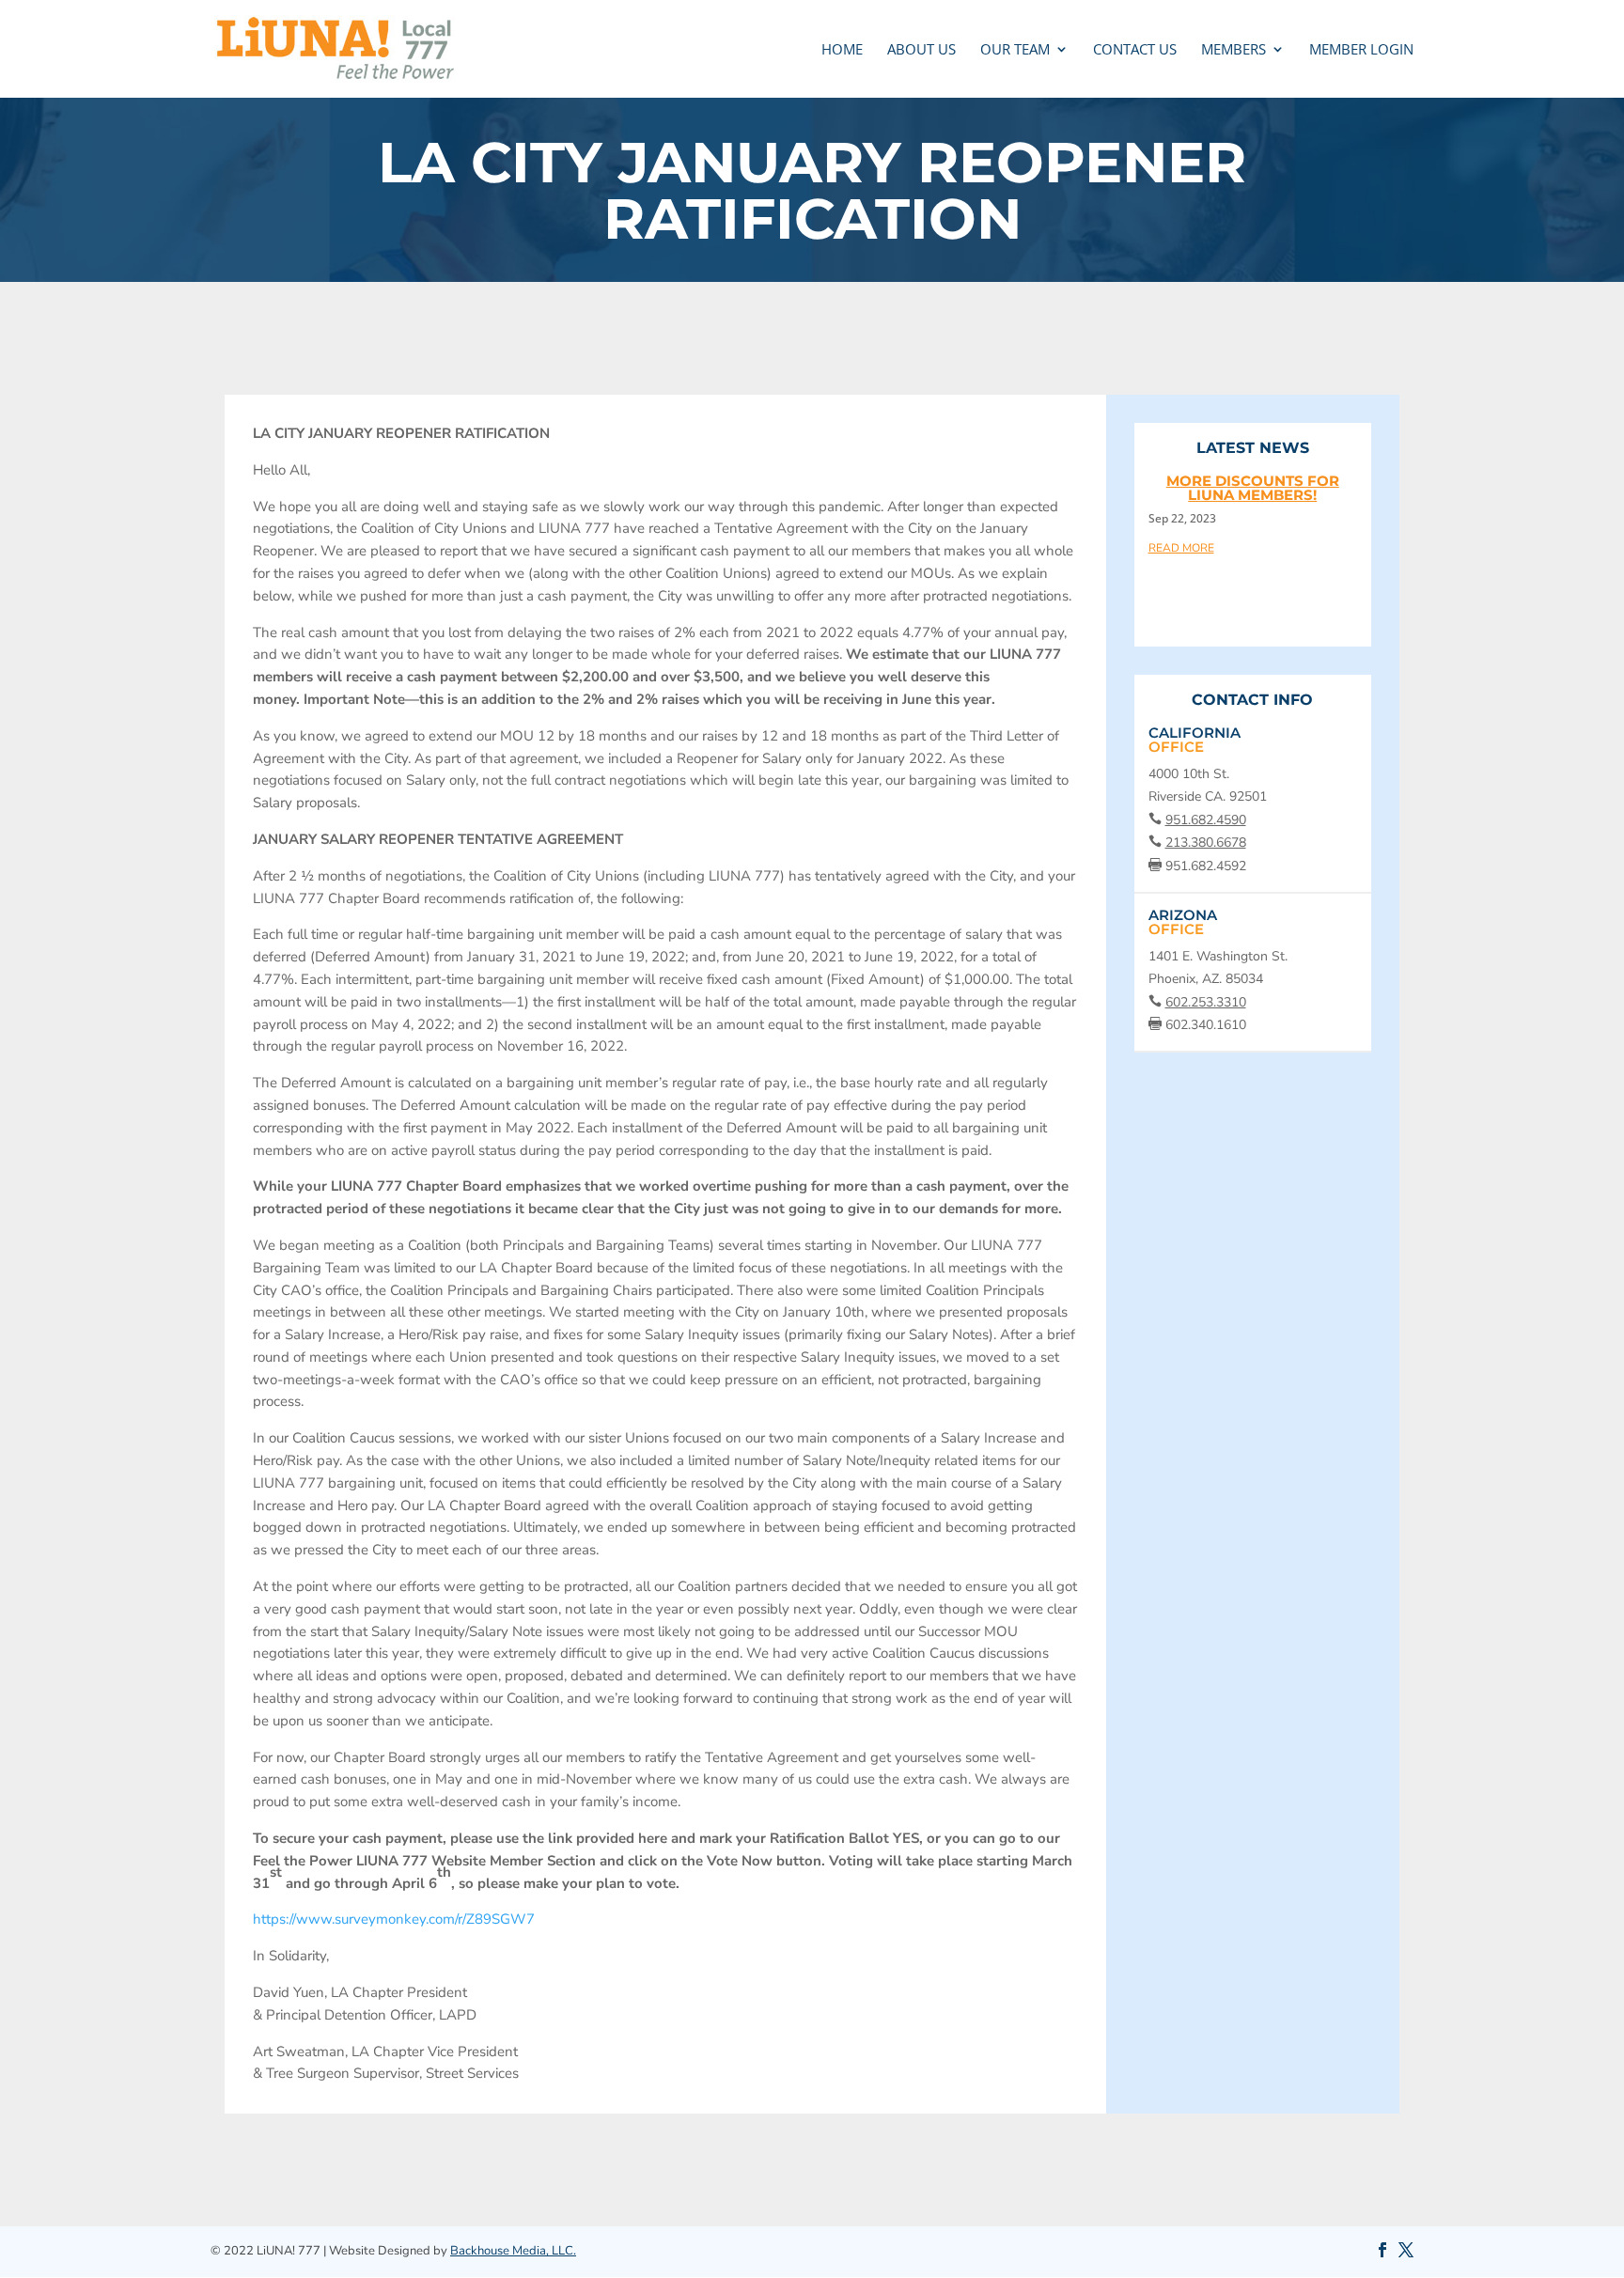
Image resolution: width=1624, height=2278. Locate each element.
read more (1181, 547)
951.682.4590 (1206, 820)
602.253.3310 (1206, 1002)
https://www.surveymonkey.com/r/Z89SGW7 (394, 1919)
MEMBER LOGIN (1361, 50)
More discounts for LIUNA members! (1253, 488)
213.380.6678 (1206, 843)
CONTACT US (1135, 50)
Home (842, 50)
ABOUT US (921, 50)
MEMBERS (1234, 50)
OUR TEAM (1015, 50)
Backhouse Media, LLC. (513, 2251)
